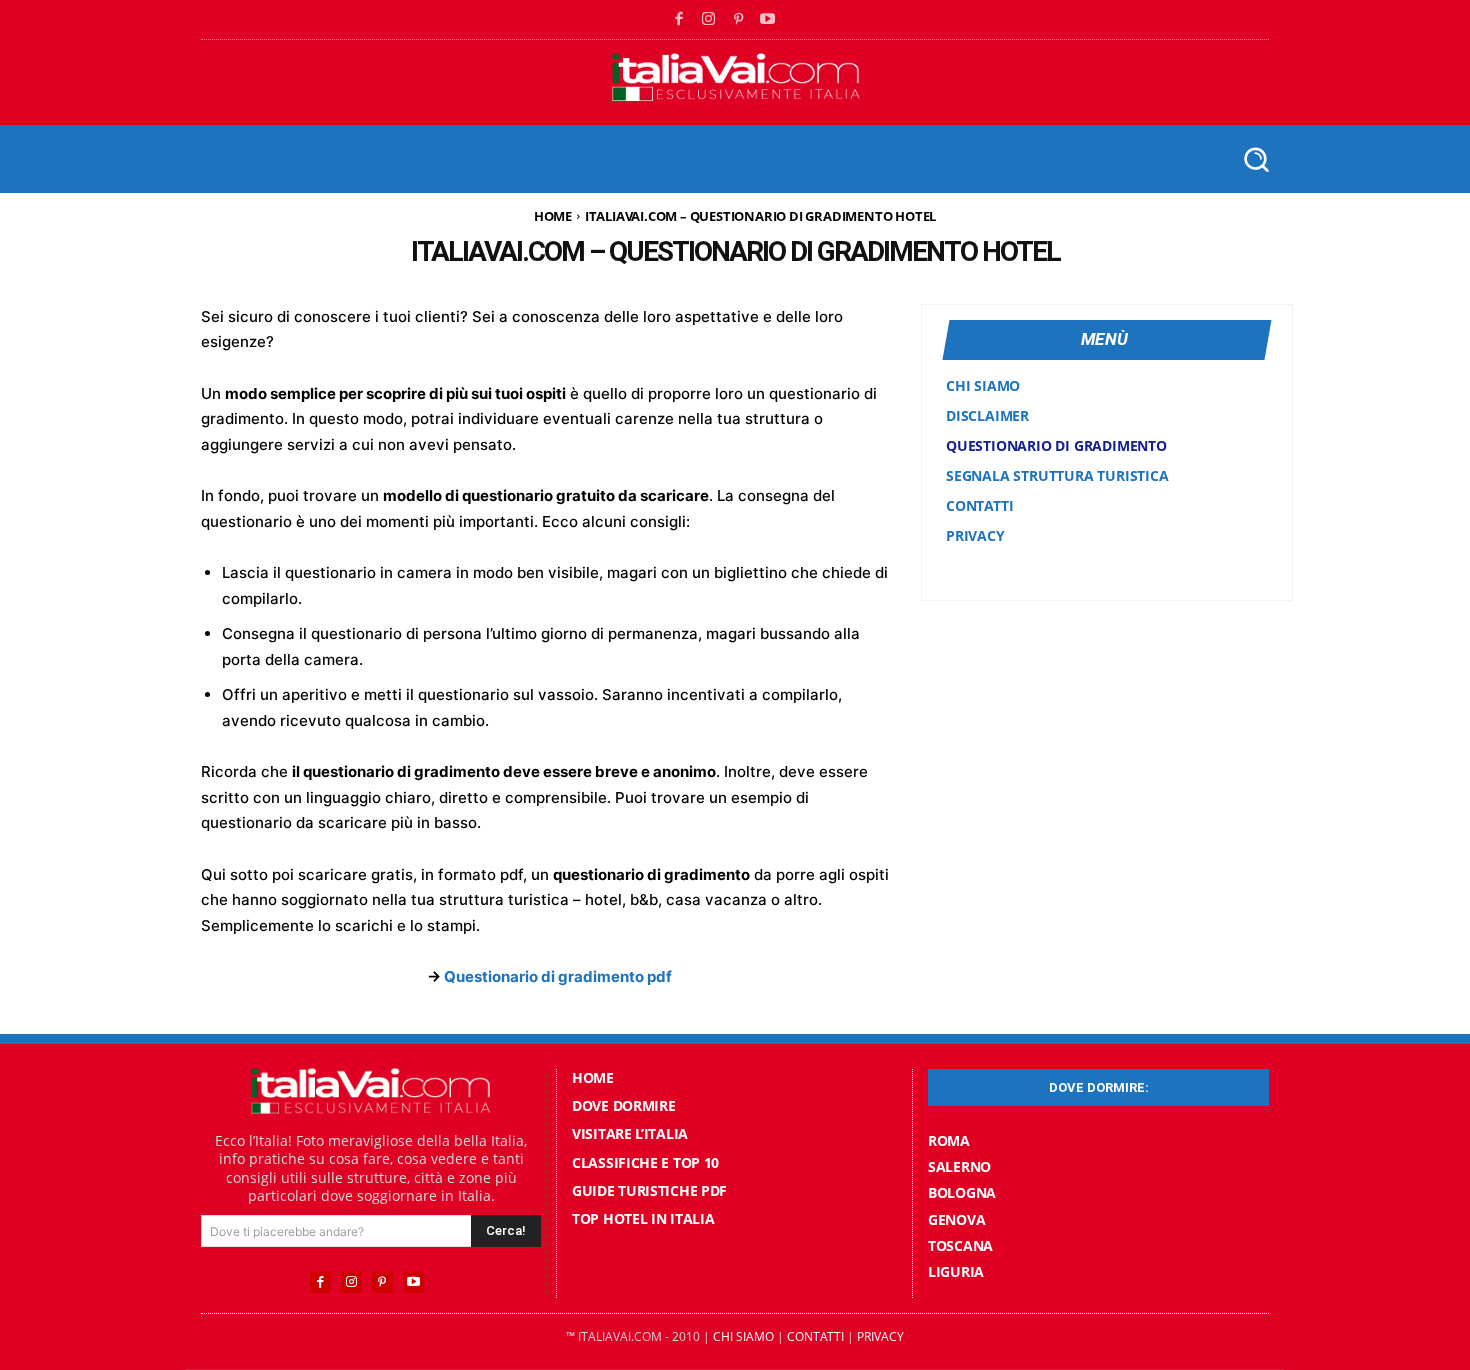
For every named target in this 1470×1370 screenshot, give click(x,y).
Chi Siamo (743, 1336)
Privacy (880, 1336)
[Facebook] (680, 20)
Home (553, 216)
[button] (1255, 158)
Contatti (815, 1336)
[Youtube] (768, 20)
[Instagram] (709, 20)
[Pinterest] (739, 20)
